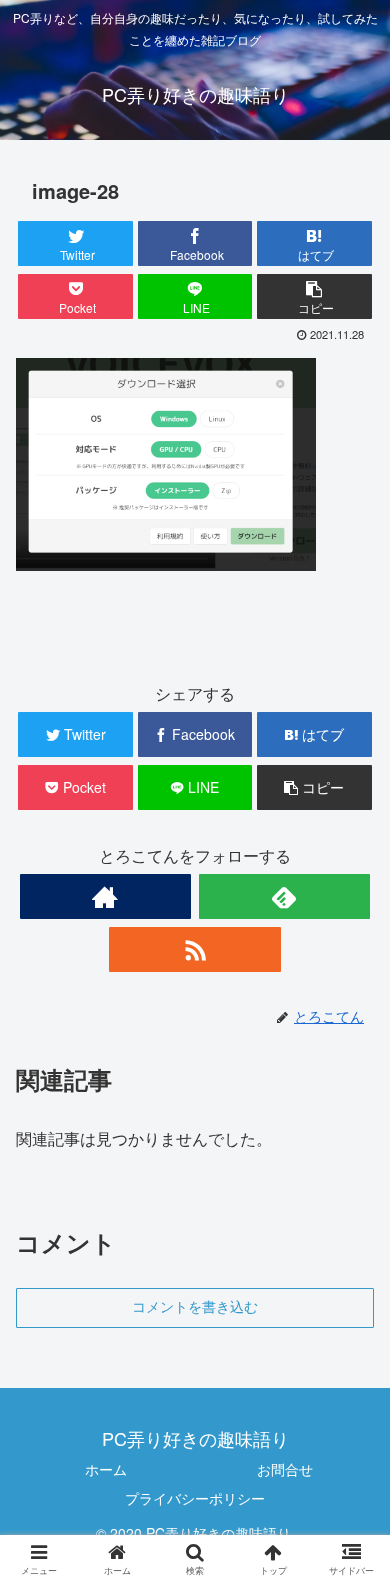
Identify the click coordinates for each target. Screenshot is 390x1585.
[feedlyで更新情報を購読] (285, 896)
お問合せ (285, 1469)
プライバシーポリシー (195, 1498)
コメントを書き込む (195, 1307)
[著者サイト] (106, 896)
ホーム (106, 1469)
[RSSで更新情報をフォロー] (195, 949)
